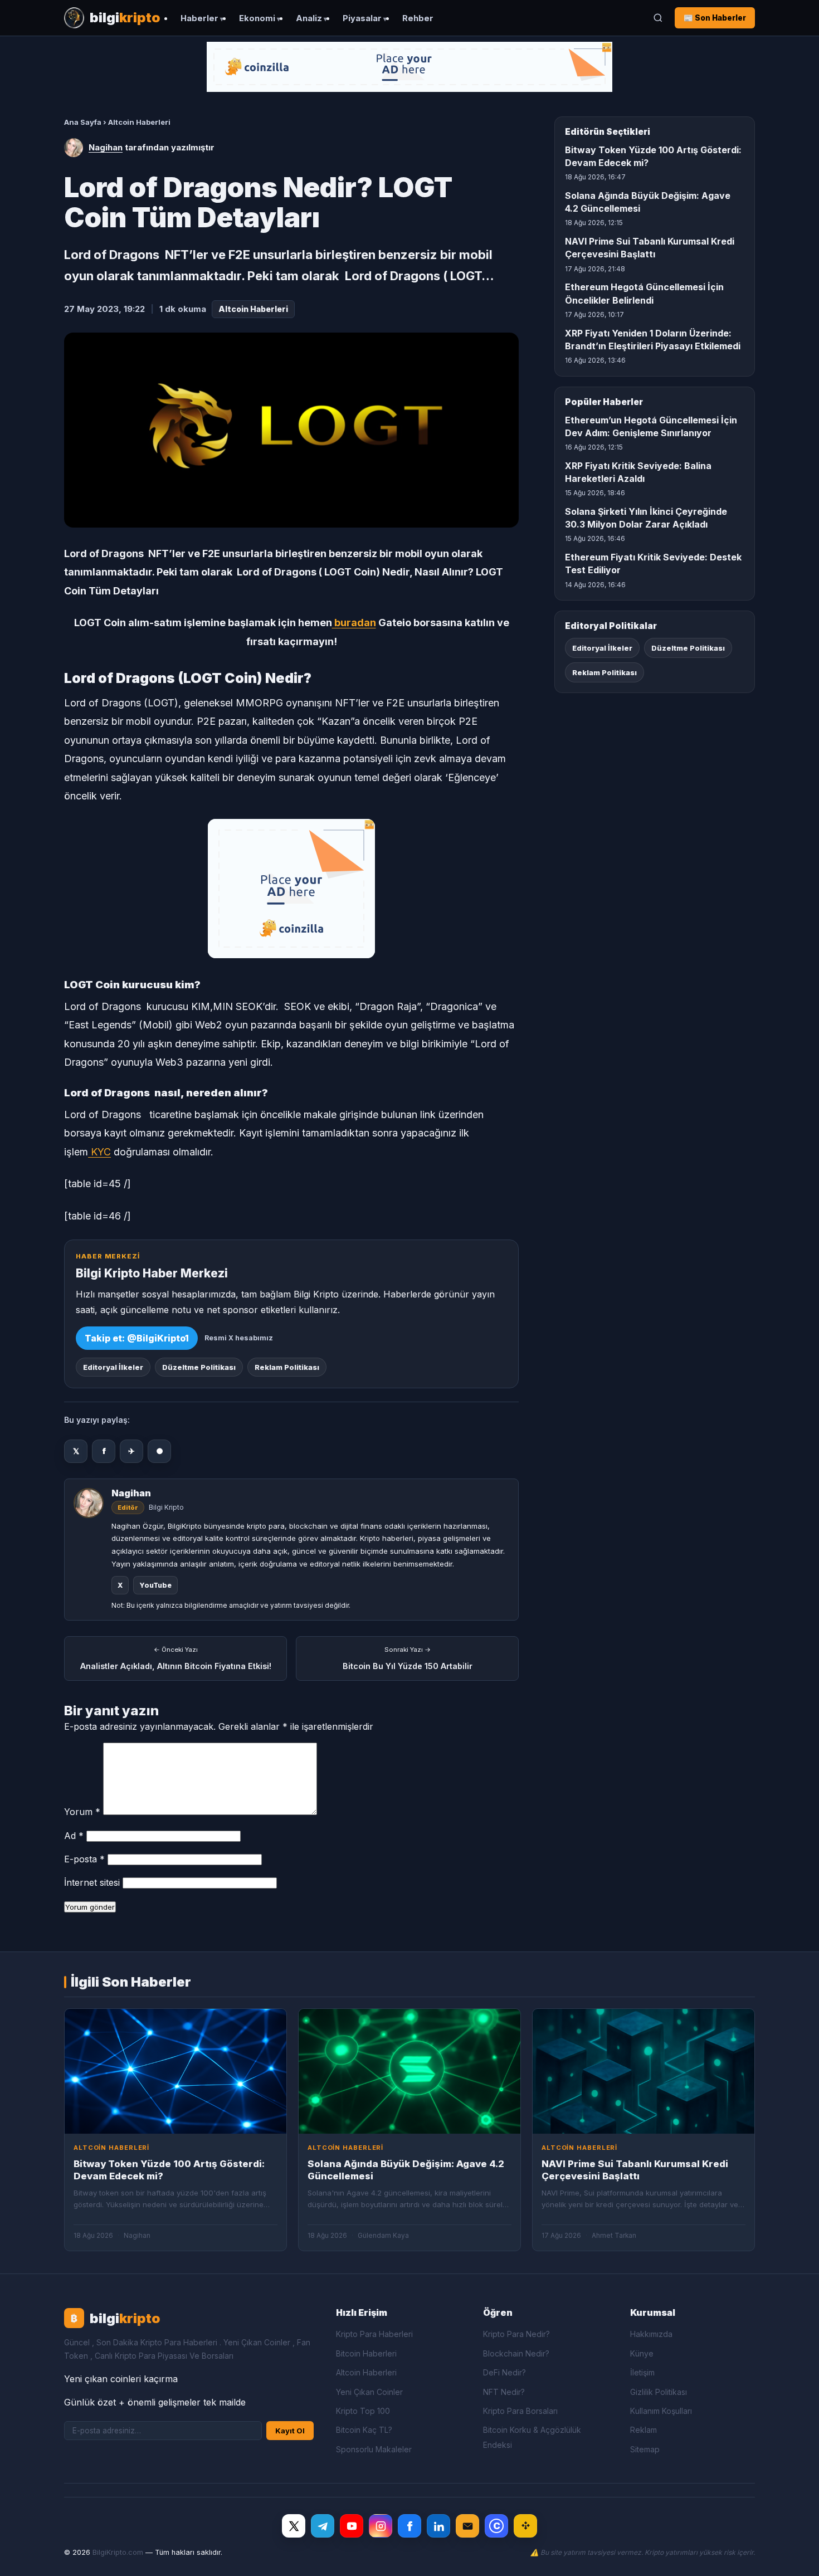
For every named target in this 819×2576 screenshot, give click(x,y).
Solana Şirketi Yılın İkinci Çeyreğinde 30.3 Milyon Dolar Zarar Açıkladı (646, 518)
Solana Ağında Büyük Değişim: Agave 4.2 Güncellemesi (648, 202)
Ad (74, 1836)
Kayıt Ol (290, 2431)
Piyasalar (362, 18)
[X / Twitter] (294, 2526)
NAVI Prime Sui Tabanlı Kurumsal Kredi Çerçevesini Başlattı (650, 248)
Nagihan (106, 147)
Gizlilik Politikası (659, 2392)
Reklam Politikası (287, 1367)
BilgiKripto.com (118, 2552)
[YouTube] (352, 2526)
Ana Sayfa (83, 122)
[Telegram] (323, 2526)
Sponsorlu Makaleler (374, 2449)
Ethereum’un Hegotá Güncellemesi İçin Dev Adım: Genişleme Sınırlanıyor (651, 426)
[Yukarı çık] (793, 2556)
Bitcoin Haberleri (366, 2353)
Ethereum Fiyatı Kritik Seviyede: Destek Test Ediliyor (653, 563)
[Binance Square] (525, 2526)
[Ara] (658, 18)
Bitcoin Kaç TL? (364, 2430)
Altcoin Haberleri (139, 122)
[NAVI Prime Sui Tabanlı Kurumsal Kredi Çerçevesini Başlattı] (643, 2071)
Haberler (199, 18)
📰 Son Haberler (715, 18)
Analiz (309, 18)
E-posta (84, 1859)
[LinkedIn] (438, 2526)
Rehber (418, 18)
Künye (642, 2353)
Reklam (643, 2430)
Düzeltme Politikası (199, 1367)
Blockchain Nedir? (516, 2353)
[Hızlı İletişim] (467, 2526)
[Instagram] (381, 2526)
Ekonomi (257, 18)
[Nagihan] (74, 148)
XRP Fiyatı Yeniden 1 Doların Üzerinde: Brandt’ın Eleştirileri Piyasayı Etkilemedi (653, 340)
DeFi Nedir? (504, 2372)
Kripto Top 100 (363, 2411)
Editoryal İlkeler (113, 1367)
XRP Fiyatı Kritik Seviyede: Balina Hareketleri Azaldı (638, 472)
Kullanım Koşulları (661, 2411)
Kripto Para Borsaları (520, 2411)
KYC (99, 1152)
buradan (354, 623)
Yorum (82, 1812)
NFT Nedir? (504, 2392)
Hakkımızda (651, 2334)
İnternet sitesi (92, 1882)
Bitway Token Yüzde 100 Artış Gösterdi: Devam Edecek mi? (653, 156)
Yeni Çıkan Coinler (369, 2392)
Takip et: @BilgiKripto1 (137, 1338)
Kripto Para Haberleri (374, 2334)
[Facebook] (409, 2526)
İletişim (642, 2372)
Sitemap (645, 2449)
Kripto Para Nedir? (516, 2334)
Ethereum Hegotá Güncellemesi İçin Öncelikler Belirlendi (644, 293)
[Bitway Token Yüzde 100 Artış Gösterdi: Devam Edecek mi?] (175, 2071)
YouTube (155, 1585)
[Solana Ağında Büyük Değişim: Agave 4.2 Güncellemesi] (409, 2071)
